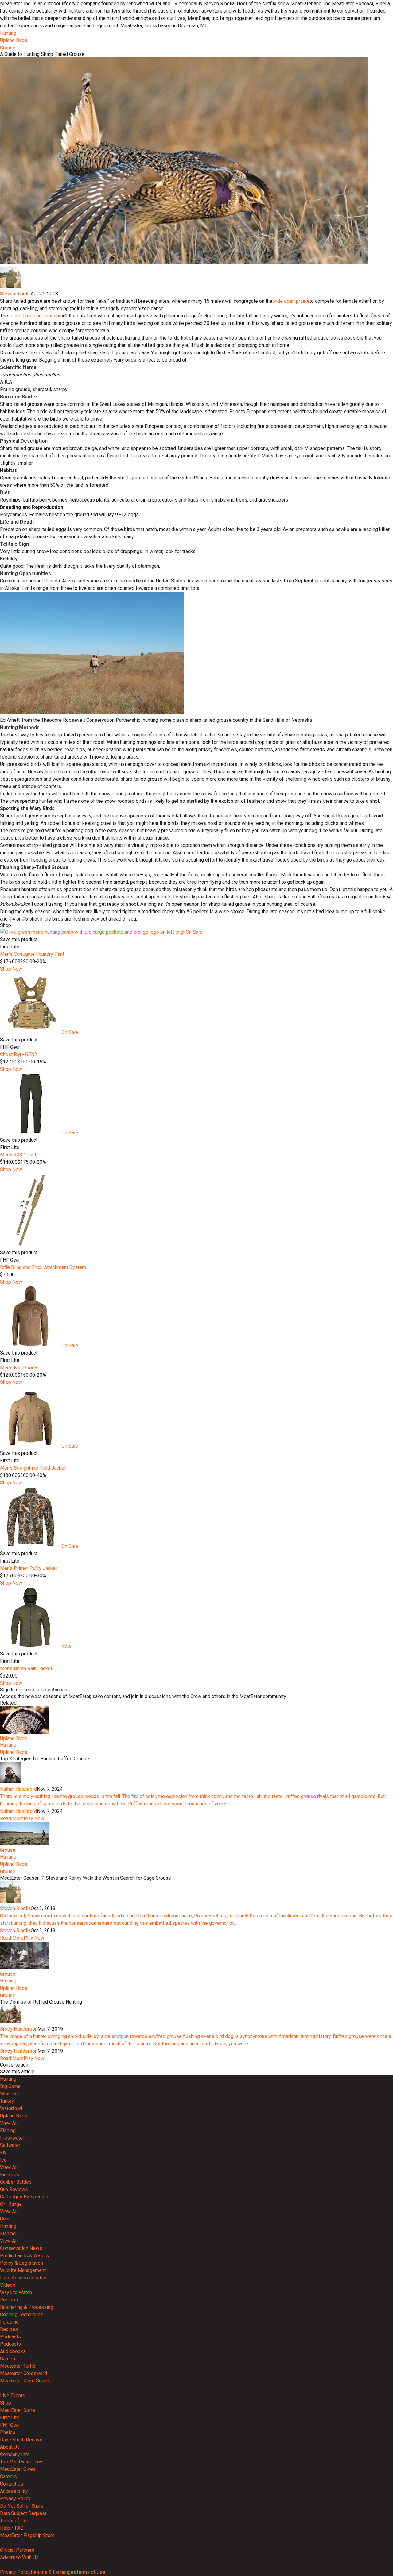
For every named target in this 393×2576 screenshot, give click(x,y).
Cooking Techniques (22, 2315)
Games (8, 2359)
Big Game (10, 2086)
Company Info (15, 2454)
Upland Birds (14, 40)
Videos (8, 2285)
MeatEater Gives (18, 2469)
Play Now (34, 1819)
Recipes (9, 2300)
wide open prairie (291, 301)
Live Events (13, 2395)
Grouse (8, 48)
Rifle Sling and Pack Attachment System (43, 1267)
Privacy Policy (15, 2499)
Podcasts (10, 2337)
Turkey (7, 2101)
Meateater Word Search (25, 2381)
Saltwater (10, 2145)
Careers (8, 2476)
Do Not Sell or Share (22, 2506)
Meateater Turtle (18, 2366)
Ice (3, 2160)
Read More (12, 1819)
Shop (6, 2403)
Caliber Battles (16, 2182)
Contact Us (12, 2484)
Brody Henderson (19, 2029)
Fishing (8, 2130)
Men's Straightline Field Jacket (33, 1468)
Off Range (11, 2204)
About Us (10, 2447)
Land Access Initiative (24, 2278)
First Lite (10, 2418)
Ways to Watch (16, 2292)
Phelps (8, 2432)
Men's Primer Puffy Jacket (29, 1568)
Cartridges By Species (24, 2197)
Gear (5, 2219)
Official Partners (17, 2550)
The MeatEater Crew (22, 2462)
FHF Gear (10, 2425)
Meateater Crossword (23, 2373)
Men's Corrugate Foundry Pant (32, 954)
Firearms (10, 2175)
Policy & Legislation (21, 2263)
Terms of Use (15, 2521)
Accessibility (14, 2491)
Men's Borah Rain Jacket (26, 1669)
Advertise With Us (19, 2557)
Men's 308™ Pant (18, 1155)
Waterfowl (11, 2108)
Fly (3, 2153)
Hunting (8, 33)
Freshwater (12, 2138)
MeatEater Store (18, 2410)
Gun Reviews (14, 2189)
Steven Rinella (15, 294)
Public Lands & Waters (24, 2256)
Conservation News (21, 2248)
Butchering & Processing (27, 2307)
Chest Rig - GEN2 (19, 1054)
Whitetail (9, 2094)
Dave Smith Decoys (21, 2440)
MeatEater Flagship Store (27, 2535)
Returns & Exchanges (53, 2572)
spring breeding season (33, 316)
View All (9, 2123)
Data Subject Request (23, 2513)
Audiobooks (13, 2351)
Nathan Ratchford (18, 1789)
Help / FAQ (12, 2528)
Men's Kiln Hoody (19, 1368)
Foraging (9, 2322)
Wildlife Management (23, 2270)
